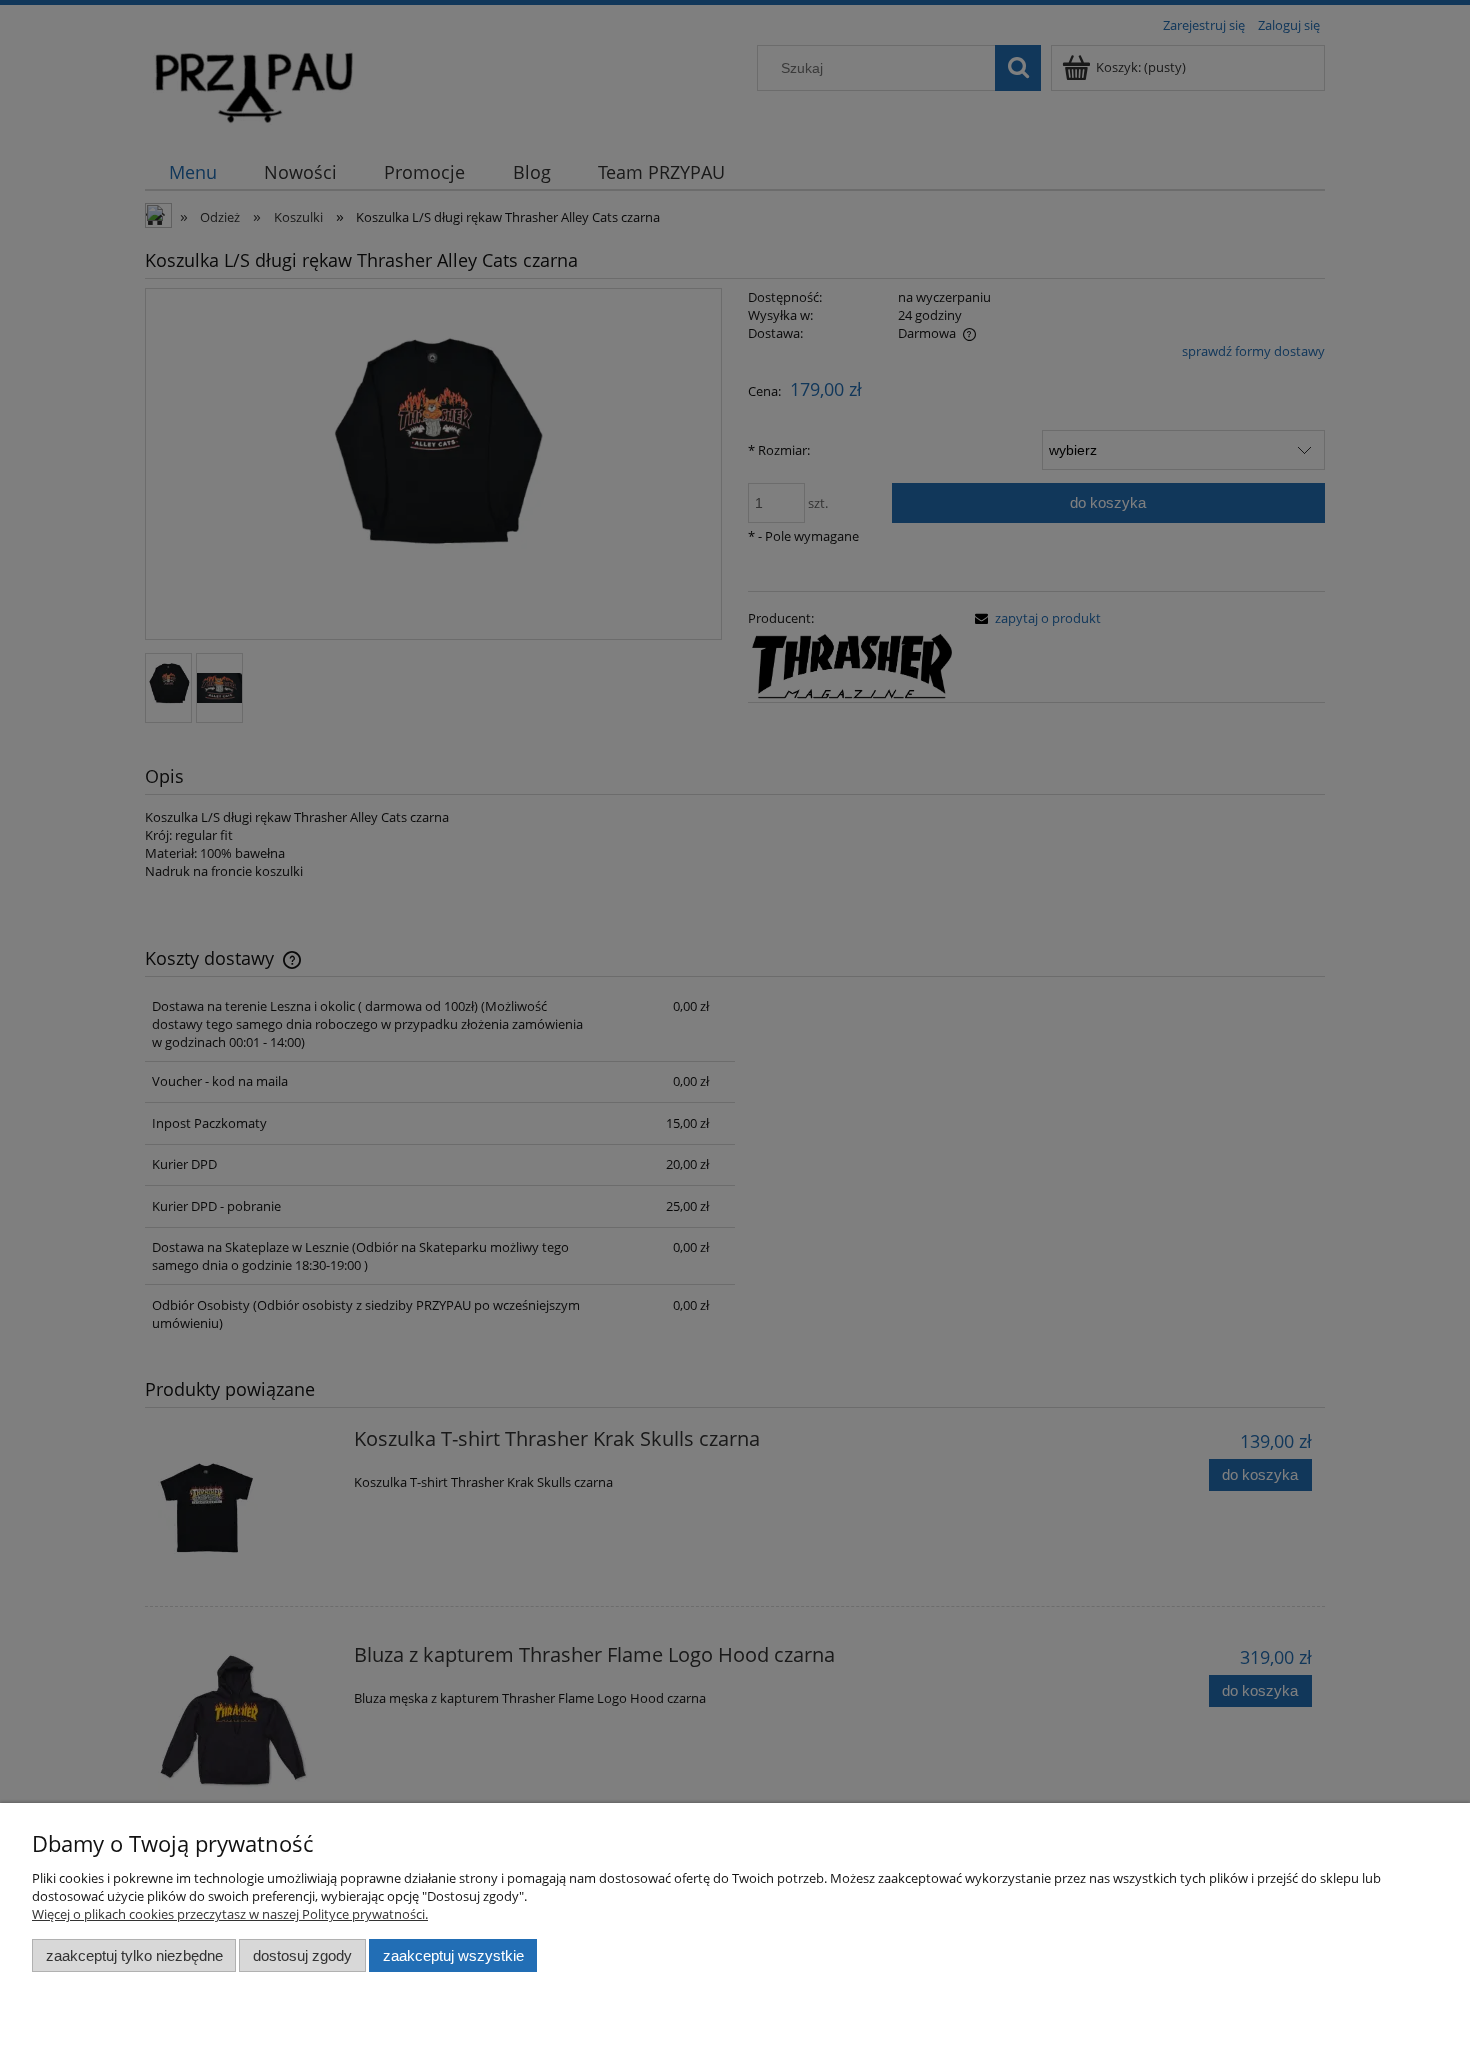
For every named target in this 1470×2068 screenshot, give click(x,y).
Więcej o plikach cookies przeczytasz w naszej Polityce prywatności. (230, 1914)
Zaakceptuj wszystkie (453, 1955)
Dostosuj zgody (302, 1955)
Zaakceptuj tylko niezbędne (134, 1955)
